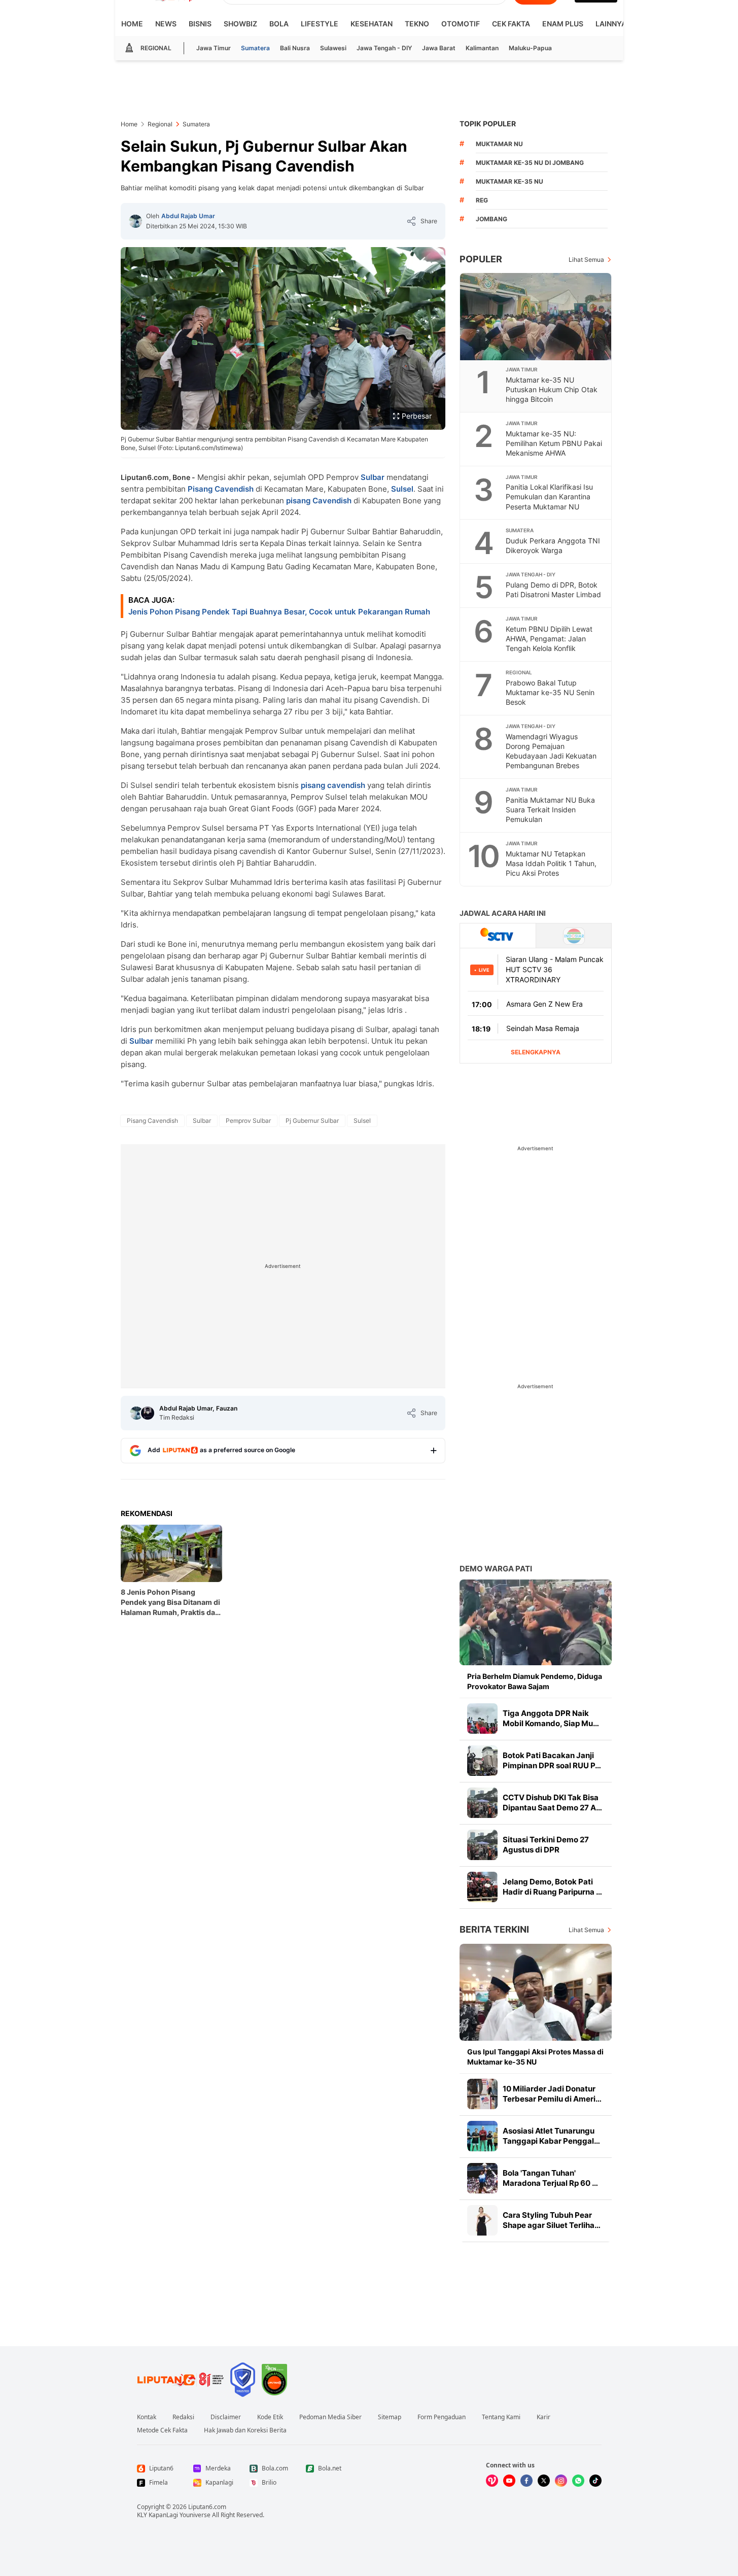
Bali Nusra (295, 48)
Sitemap (390, 2417)
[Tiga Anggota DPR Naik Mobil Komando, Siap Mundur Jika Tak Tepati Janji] (482, 1719)
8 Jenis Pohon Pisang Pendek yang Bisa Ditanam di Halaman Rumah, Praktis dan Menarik (170, 1603)
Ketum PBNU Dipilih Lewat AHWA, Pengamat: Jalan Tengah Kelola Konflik (549, 639)
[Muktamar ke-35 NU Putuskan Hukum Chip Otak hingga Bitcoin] (536, 317)
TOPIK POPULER (488, 124)
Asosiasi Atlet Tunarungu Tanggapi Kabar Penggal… (551, 2136)
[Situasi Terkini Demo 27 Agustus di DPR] (482, 1845)
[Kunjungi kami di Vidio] (492, 2481)
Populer (481, 259)
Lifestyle (320, 24)
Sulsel (402, 489)
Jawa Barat (439, 48)
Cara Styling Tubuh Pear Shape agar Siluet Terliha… (552, 2220)
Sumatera (255, 48)
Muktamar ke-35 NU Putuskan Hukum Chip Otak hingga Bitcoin (552, 389)
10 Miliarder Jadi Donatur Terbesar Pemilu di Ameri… (552, 2094)
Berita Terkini (494, 1929)
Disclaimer (226, 2417)
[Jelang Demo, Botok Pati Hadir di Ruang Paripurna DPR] (482, 1887)
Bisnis (200, 24)
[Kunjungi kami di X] (544, 2481)
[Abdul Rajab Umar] (135, 221)
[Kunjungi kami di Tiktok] (595, 2481)
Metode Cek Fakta (162, 2430)
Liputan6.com (207, 2507)
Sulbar (373, 477)
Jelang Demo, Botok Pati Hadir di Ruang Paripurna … (552, 1887)
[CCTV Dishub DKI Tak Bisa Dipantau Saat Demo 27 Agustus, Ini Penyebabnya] (482, 1803)
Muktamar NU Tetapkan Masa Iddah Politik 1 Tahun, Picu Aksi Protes (551, 863)
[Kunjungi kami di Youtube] (509, 2481)
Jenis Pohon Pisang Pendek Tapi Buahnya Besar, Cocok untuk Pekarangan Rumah (279, 612)
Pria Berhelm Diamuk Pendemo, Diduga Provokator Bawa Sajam (535, 1681)
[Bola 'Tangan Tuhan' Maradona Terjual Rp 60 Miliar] (482, 2178)
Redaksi (183, 2417)
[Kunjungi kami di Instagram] (561, 2481)
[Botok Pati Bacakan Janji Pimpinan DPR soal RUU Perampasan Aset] (482, 1761)
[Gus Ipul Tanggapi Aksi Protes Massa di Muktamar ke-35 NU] (536, 1992)
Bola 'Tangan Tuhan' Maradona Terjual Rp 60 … (550, 2178)
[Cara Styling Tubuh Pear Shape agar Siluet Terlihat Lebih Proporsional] (482, 2220)
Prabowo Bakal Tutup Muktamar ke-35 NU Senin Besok (550, 692)
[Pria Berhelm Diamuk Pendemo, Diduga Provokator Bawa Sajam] (536, 1622)
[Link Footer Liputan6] (181, 2380)
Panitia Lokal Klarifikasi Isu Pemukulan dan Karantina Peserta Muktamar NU (549, 496)
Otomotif (461, 24)
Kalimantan (482, 48)
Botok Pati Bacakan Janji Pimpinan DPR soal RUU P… (552, 1760)
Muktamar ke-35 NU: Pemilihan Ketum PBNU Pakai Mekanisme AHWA (554, 443)
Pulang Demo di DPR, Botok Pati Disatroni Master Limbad (553, 590)
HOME (132, 24)
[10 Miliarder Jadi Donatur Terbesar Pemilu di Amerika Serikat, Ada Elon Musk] (482, 2094)
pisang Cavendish (319, 501)
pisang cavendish (333, 785)
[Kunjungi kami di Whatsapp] (578, 2481)
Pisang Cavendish (221, 489)
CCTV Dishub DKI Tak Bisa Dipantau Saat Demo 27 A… (552, 1802)
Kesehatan (372, 24)
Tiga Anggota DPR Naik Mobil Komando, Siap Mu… (551, 1718)
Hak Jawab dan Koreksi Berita (245, 2430)
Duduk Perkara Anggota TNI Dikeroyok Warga (553, 545)
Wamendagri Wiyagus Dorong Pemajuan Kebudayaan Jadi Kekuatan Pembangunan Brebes (551, 751)
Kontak (147, 2417)
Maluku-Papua (530, 48)
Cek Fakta (511, 24)
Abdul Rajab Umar (188, 216)
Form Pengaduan (442, 2417)
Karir (543, 2417)
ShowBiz (240, 24)
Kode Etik (270, 2417)
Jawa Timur (214, 48)
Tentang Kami (501, 2417)
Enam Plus (563, 24)
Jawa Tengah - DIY (384, 48)
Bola (279, 24)
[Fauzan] (148, 1413)
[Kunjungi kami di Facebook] (526, 2481)
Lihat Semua (586, 260)
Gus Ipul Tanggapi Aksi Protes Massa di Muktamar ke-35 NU (535, 2057)
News (166, 24)
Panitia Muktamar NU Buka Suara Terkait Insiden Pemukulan (550, 810)
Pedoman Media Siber (330, 2417)
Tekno (417, 24)
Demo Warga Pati (496, 1569)
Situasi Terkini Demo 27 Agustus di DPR (546, 1845)
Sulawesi (333, 48)
